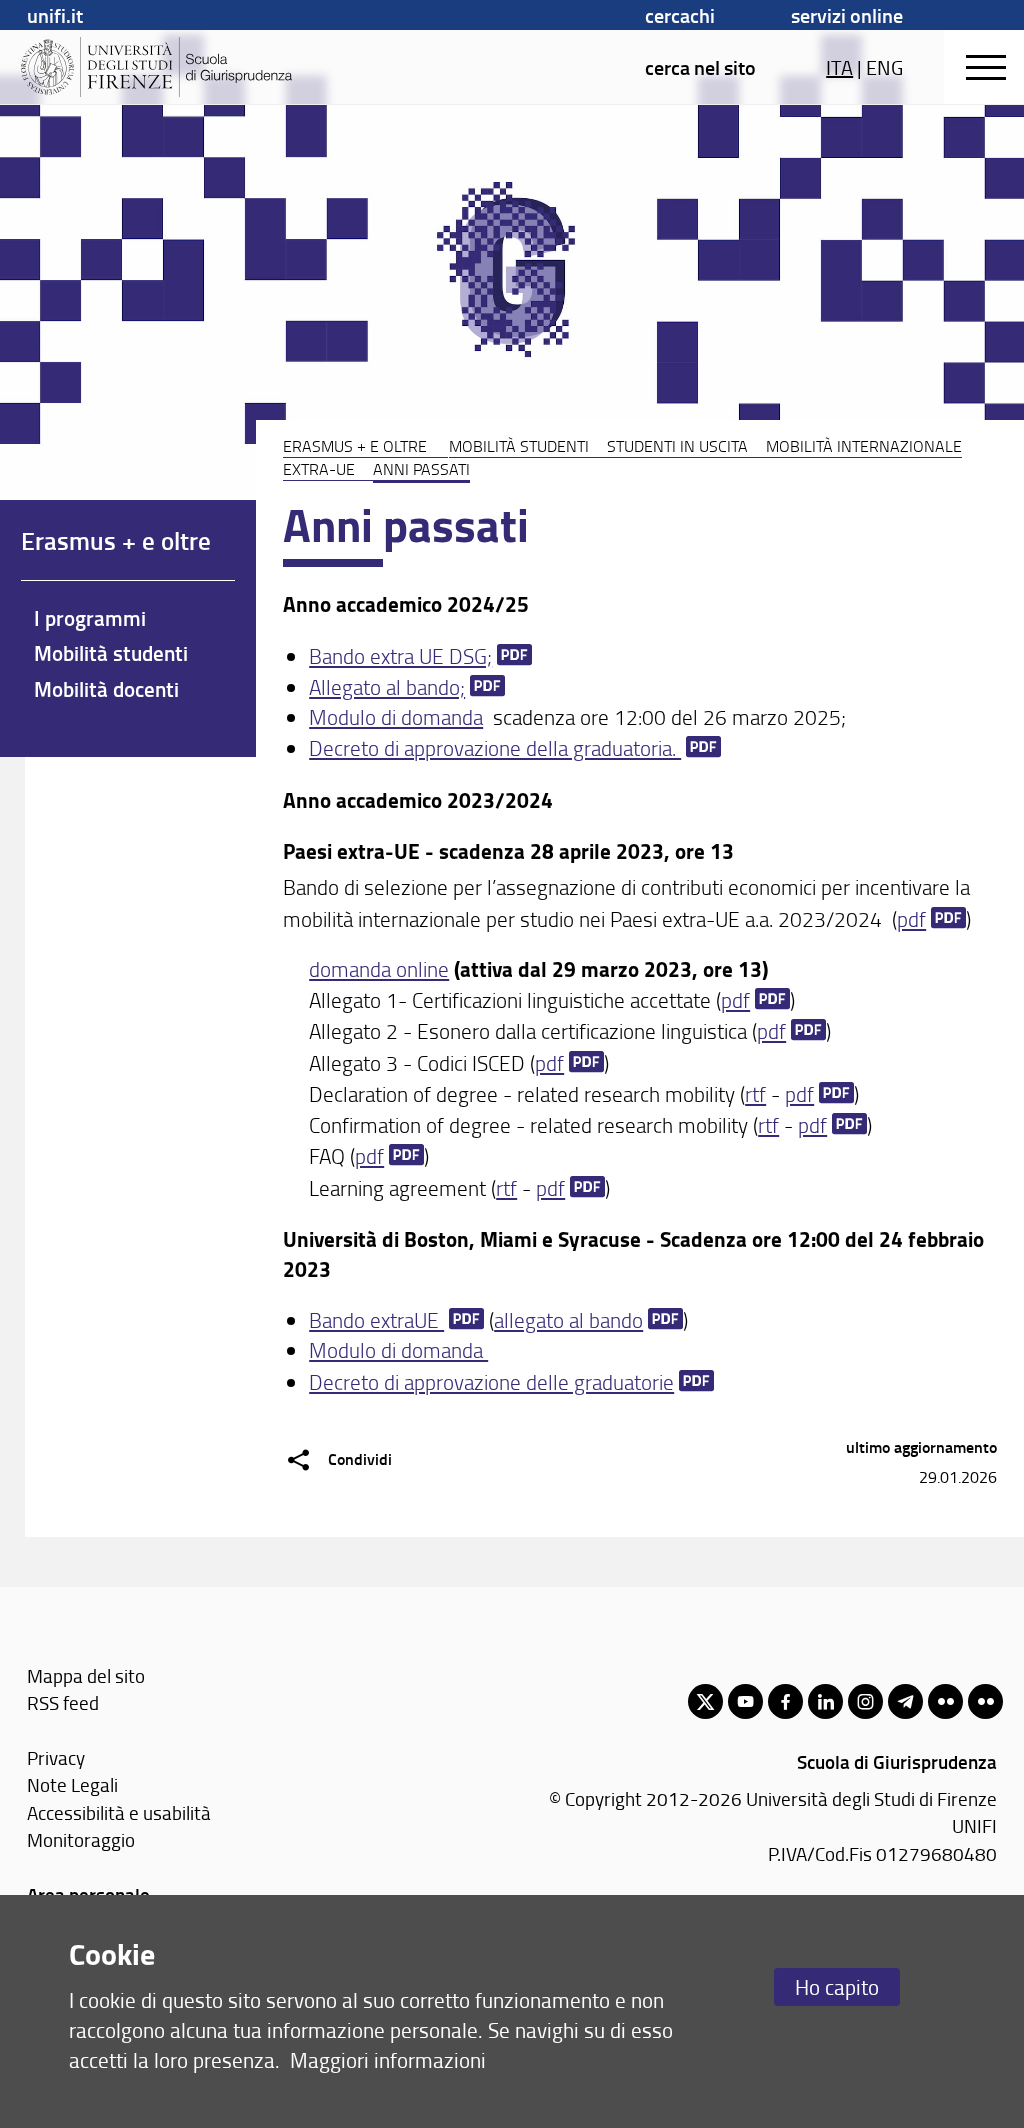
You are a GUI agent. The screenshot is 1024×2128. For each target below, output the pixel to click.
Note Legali (72, 1784)
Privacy (56, 1757)
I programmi (90, 618)
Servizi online (847, 15)
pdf (911, 918)
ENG (884, 67)
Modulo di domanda (396, 716)
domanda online (379, 968)
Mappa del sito (86, 1675)
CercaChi (680, 15)
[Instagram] (865, 1701)
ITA (839, 67)
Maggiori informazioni (388, 2059)
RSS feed (63, 1702)
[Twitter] (705, 1701)
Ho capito (837, 1986)
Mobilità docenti (106, 689)
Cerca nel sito (700, 67)
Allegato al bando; (387, 686)
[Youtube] (745, 1701)
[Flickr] (945, 1701)
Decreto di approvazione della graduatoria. (495, 747)
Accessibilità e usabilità (119, 1812)
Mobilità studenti (519, 446)
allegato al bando (568, 1319)
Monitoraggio (81, 1839)
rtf (755, 1093)
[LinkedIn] (825, 1701)
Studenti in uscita (677, 446)
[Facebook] (785, 1701)
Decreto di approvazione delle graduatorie (491, 1381)
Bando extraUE (376, 1319)
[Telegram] (905, 1701)
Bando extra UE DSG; (400, 655)
